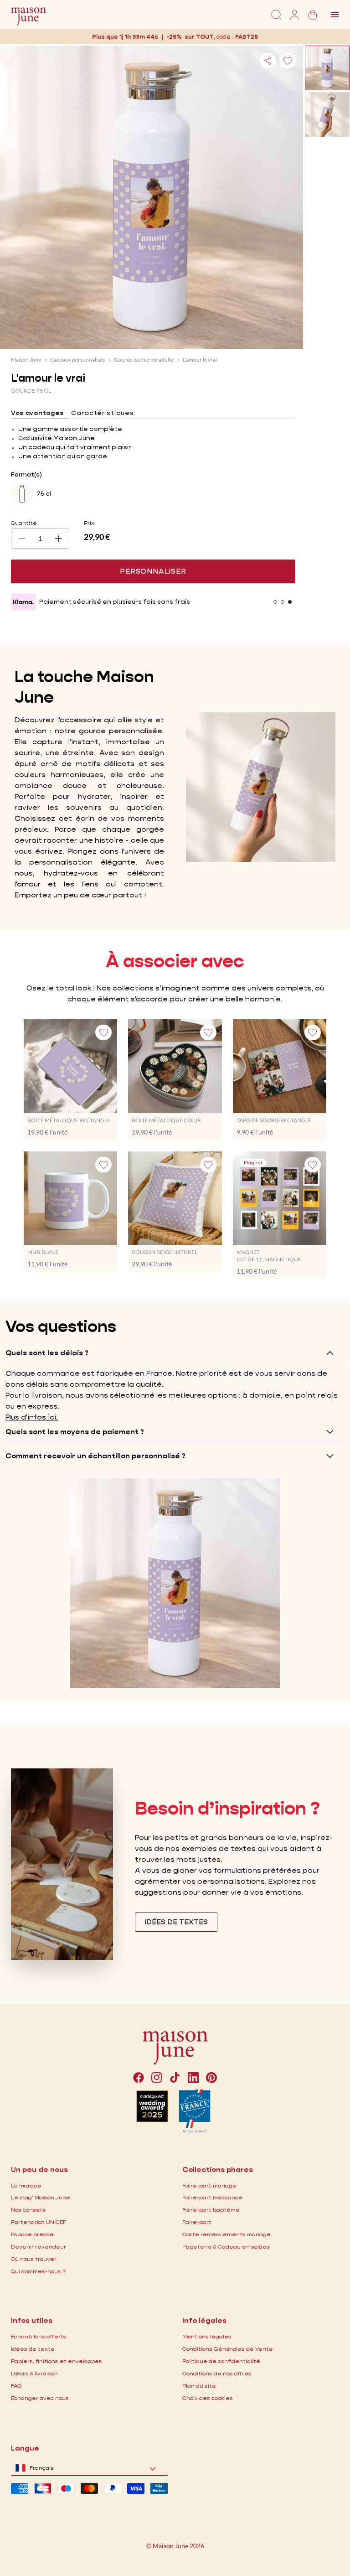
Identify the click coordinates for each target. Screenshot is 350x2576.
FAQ (16, 2386)
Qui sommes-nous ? (38, 2271)
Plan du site (199, 2386)
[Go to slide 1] (275, 602)
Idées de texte (33, 2349)
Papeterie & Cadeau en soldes (226, 2247)
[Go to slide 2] (283, 602)
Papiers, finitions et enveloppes (57, 2361)
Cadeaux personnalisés (77, 360)
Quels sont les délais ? (47, 1353)
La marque (26, 2185)
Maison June (26, 360)
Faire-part (197, 2222)
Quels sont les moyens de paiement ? (75, 1432)
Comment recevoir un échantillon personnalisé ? (95, 1456)
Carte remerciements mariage (226, 2234)
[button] (247, 37)
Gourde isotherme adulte (144, 360)
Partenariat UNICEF (39, 2222)
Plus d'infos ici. (32, 1417)
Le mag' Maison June (41, 2197)
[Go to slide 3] (290, 602)
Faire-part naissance (212, 2197)
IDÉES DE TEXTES (176, 1922)
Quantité (24, 523)
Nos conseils (28, 2210)
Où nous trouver (34, 2259)
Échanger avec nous (40, 2398)
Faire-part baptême (211, 2210)
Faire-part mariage (209, 2185)
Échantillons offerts (39, 2336)
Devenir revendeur (39, 2247)
